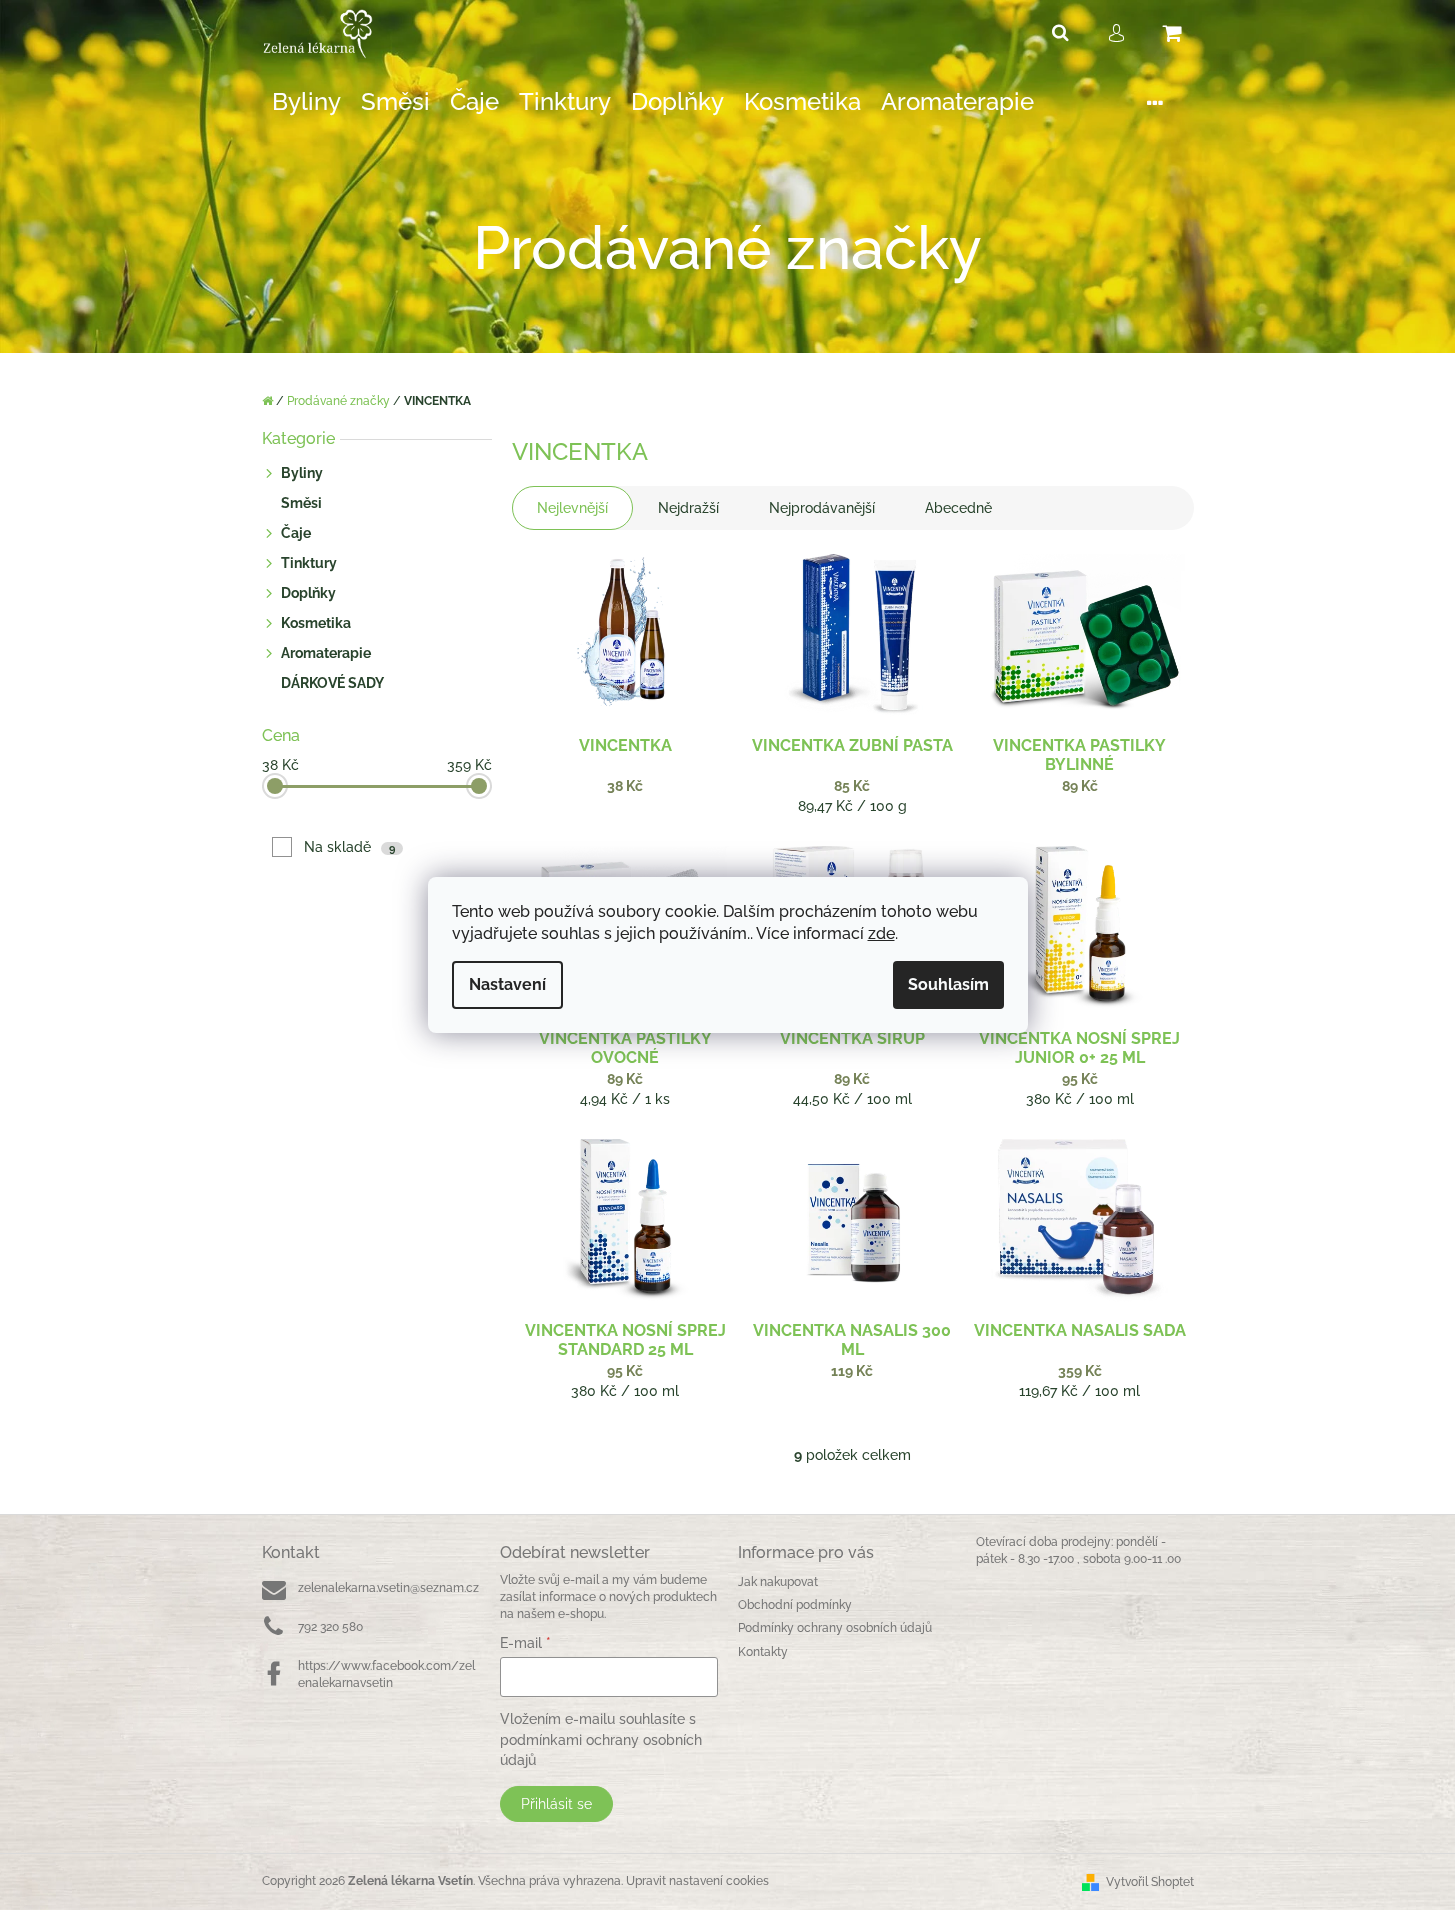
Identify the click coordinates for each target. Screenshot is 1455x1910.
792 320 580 (330, 1627)
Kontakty (763, 1652)
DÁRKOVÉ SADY (332, 683)
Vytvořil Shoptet (1150, 1882)
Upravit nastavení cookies (697, 1881)
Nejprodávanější (822, 508)
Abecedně (958, 508)
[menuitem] (306, 102)
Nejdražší (688, 508)
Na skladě (349, 847)
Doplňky (308, 593)
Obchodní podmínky (795, 1605)
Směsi (301, 503)
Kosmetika (316, 623)
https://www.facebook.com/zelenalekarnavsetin (386, 1674)
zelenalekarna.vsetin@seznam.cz (388, 1588)
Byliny (302, 473)
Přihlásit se (556, 1804)
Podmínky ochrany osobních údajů (835, 1628)
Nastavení (507, 984)
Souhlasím (948, 984)
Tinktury (309, 563)
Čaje (296, 533)
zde (881, 933)
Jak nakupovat (778, 1582)
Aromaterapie (326, 653)
